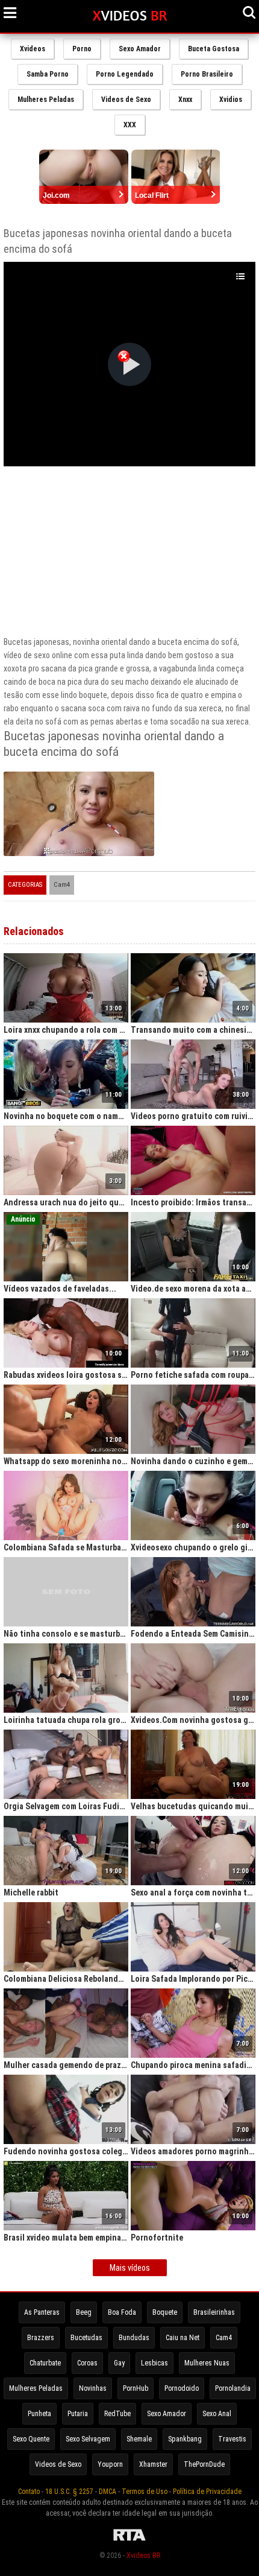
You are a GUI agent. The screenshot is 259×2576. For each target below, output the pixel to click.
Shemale (139, 2439)
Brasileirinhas (214, 2312)
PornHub (136, 2388)
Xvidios (231, 100)
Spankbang (185, 2439)
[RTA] (129, 2541)
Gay (119, 2363)
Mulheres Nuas (207, 2363)
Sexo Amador (140, 49)
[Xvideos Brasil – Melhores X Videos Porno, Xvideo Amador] (130, 16)
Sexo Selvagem (88, 2439)
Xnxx (185, 100)
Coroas (87, 2363)
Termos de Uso (145, 2492)
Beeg (84, 2312)
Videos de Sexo (126, 100)
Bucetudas (86, 2338)
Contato (29, 2492)
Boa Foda (122, 2312)
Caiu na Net (183, 2338)
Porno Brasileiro (207, 74)
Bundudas (134, 2338)
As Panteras (42, 2312)
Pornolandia (233, 2388)
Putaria (78, 2414)
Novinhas (93, 2388)
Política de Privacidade (207, 2492)
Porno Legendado (125, 74)
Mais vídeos (130, 2268)
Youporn (110, 2464)
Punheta (39, 2414)
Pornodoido (182, 2388)
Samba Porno (48, 74)
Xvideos (33, 49)
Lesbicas (154, 2363)
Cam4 (62, 885)
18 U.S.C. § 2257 (69, 2492)
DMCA (108, 2492)
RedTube (117, 2414)
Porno (82, 49)
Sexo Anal (217, 2414)
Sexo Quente (31, 2439)
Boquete (165, 2312)
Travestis (232, 2439)
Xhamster (153, 2464)
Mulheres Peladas (46, 100)
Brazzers (41, 2338)
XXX (130, 125)
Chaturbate (45, 2363)
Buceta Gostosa (214, 49)
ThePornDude (204, 2464)
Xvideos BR (143, 2555)
